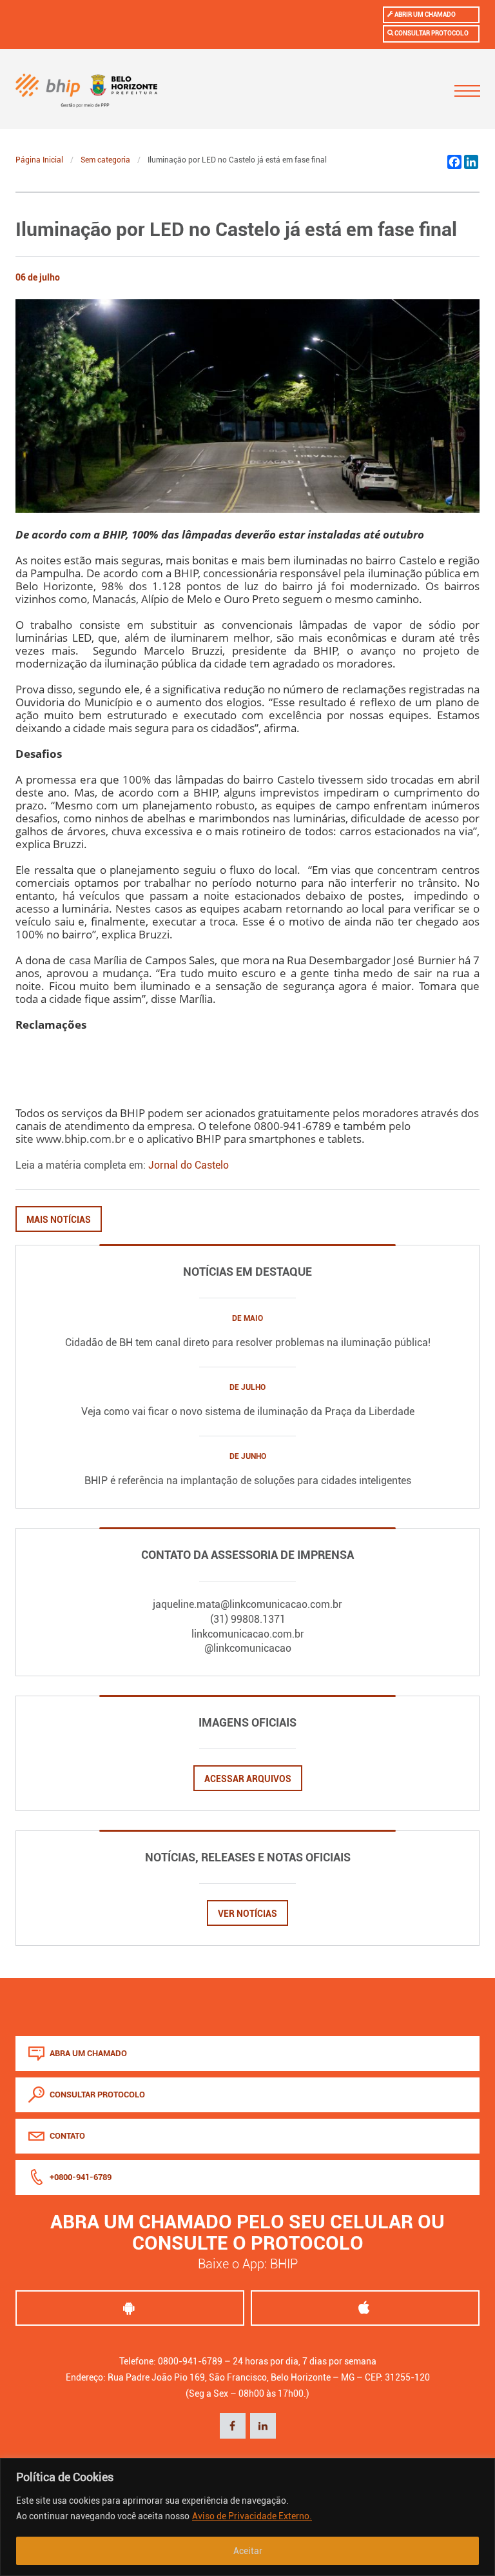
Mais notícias (59, 1220)
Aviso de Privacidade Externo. (252, 2516)
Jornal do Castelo (189, 1165)
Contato (66, 2136)
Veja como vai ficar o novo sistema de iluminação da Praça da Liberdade (248, 1412)
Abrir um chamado (424, 15)
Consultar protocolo (431, 33)
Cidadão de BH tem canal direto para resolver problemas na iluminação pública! (248, 1342)
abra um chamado (87, 2053)
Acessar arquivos (248, 1779)
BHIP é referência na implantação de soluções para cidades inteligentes (248, 1481)
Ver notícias (247, 1914)
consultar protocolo (96, 2095)
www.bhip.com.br (81, 1138)
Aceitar (248, 2551)
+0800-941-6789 (80, 2177)
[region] (247, 2517)
